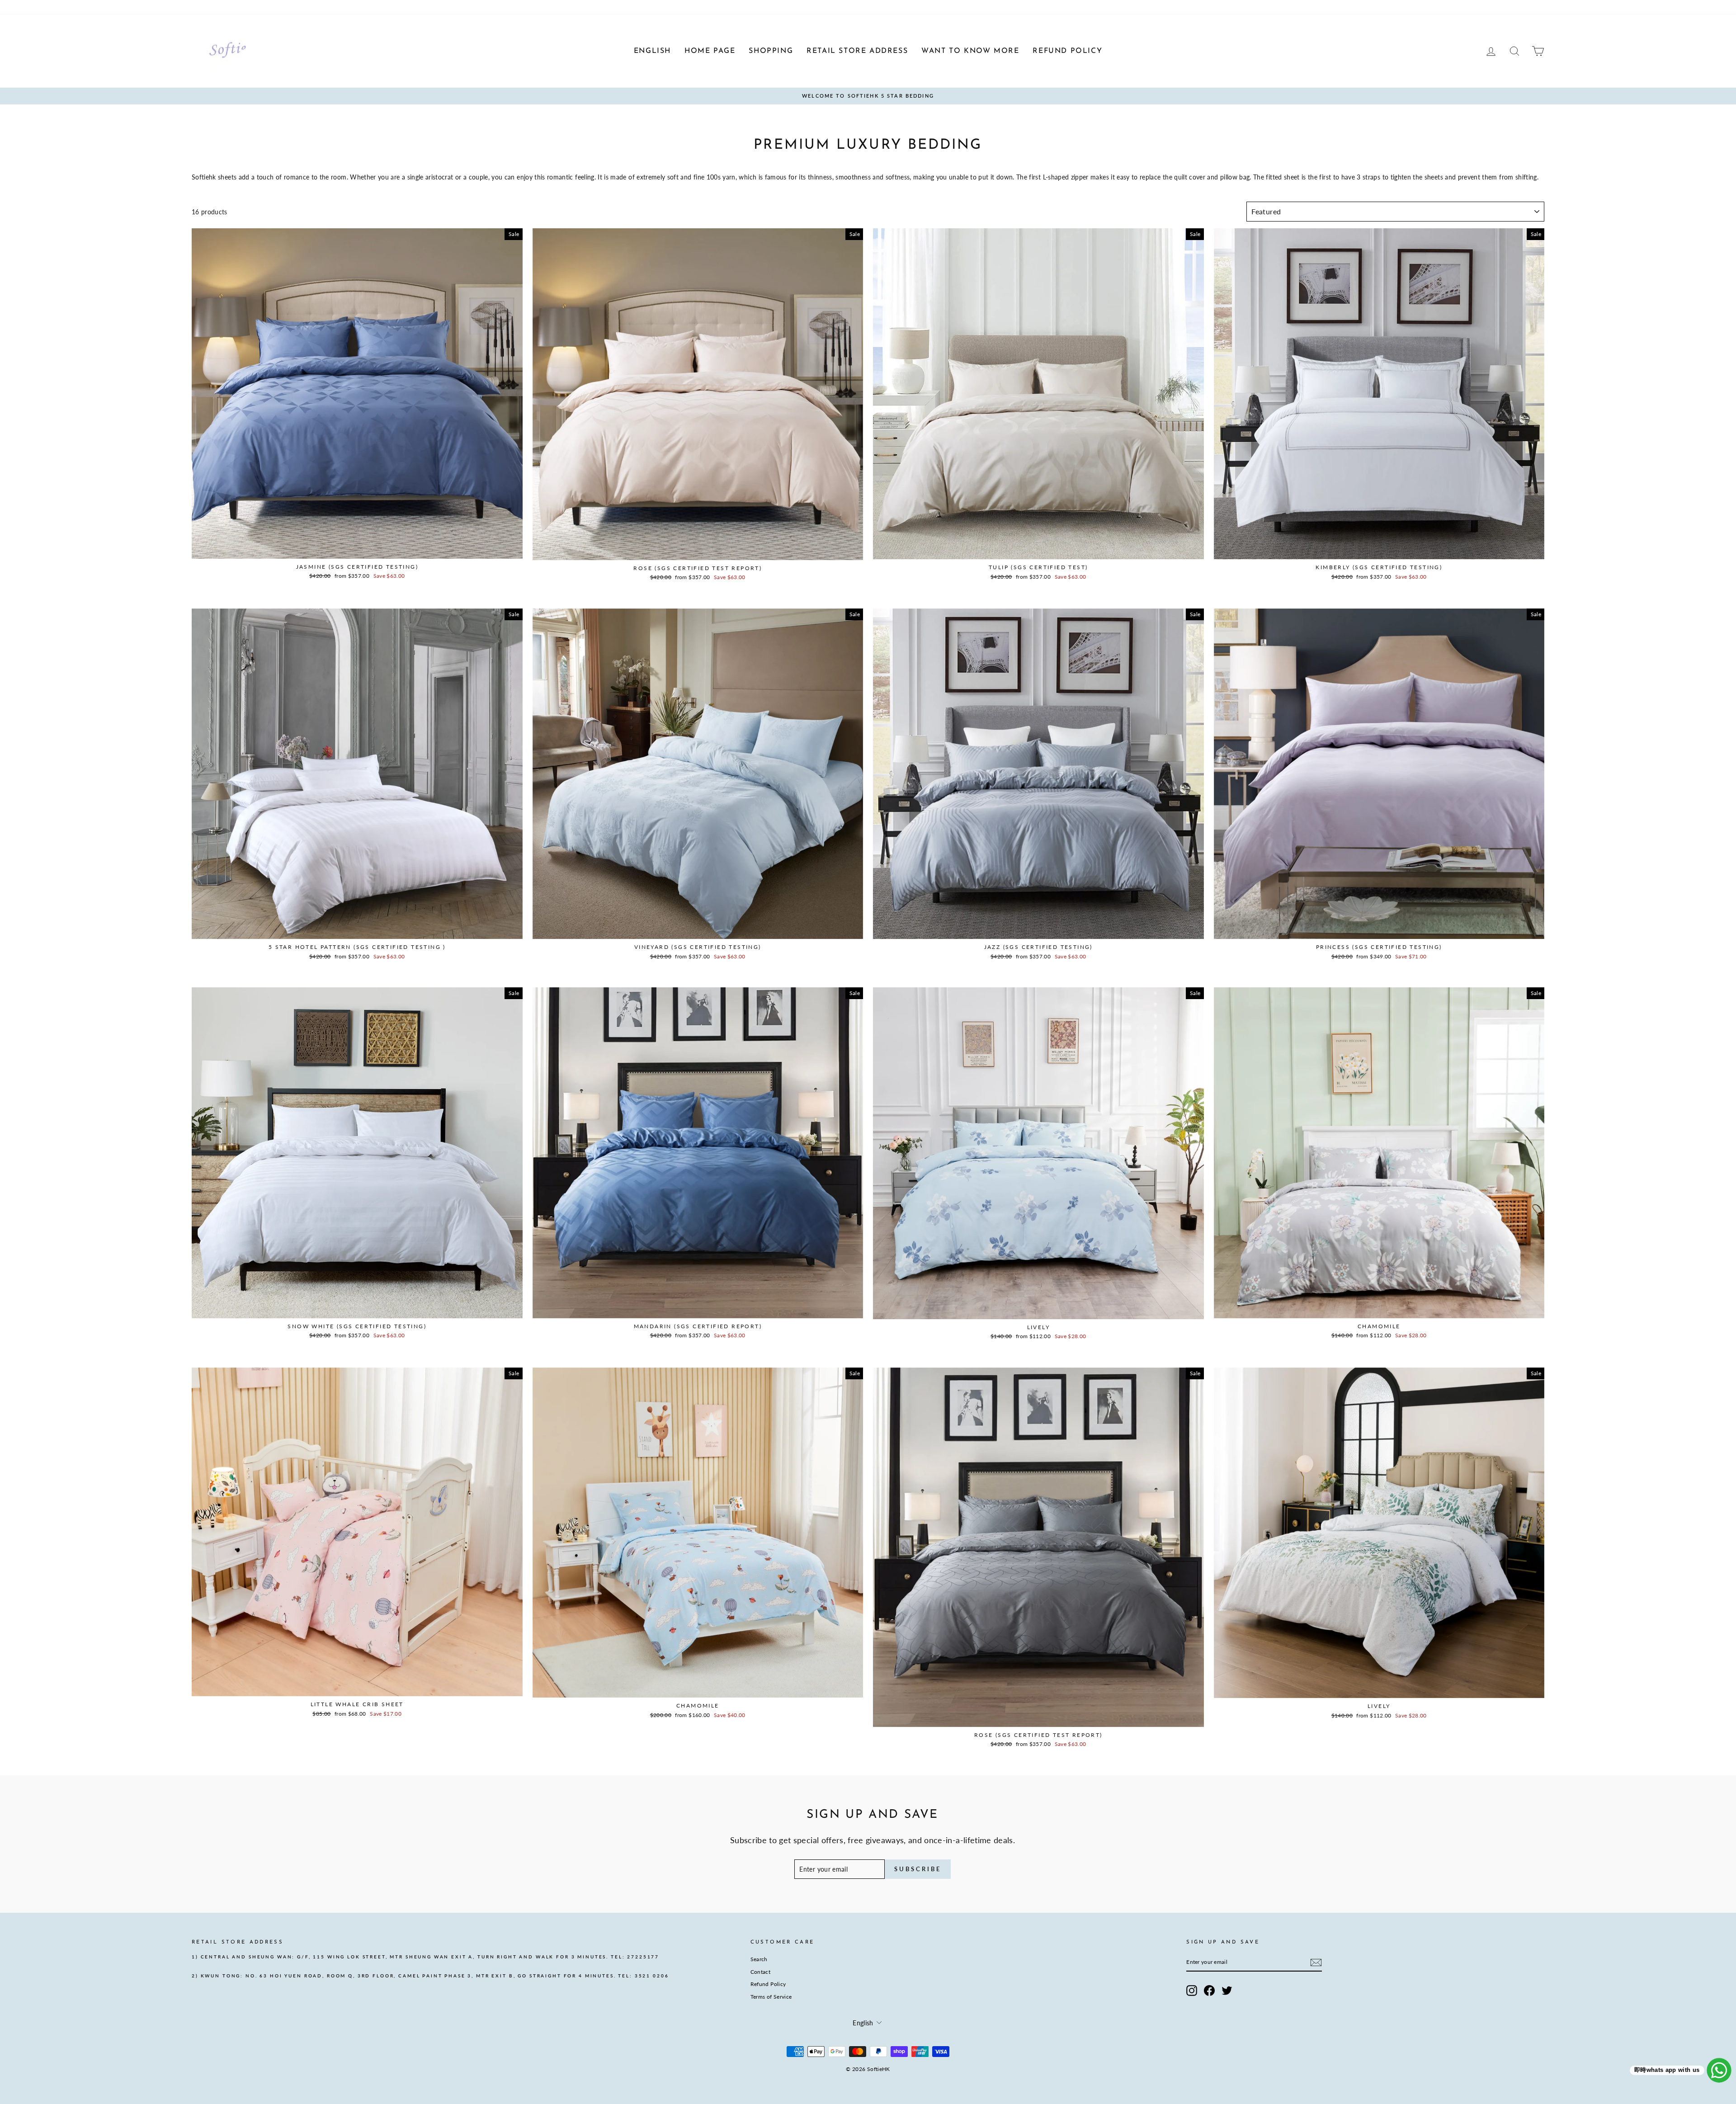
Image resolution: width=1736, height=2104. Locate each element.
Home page (233, 7)
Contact (760, 1972)
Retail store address (314, 7)
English (201, 7)
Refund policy (425, 7)
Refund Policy (768, 1984)
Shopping (269, 7)
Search (759, 1959)
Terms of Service (771, 1997)
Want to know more (373, 7)
